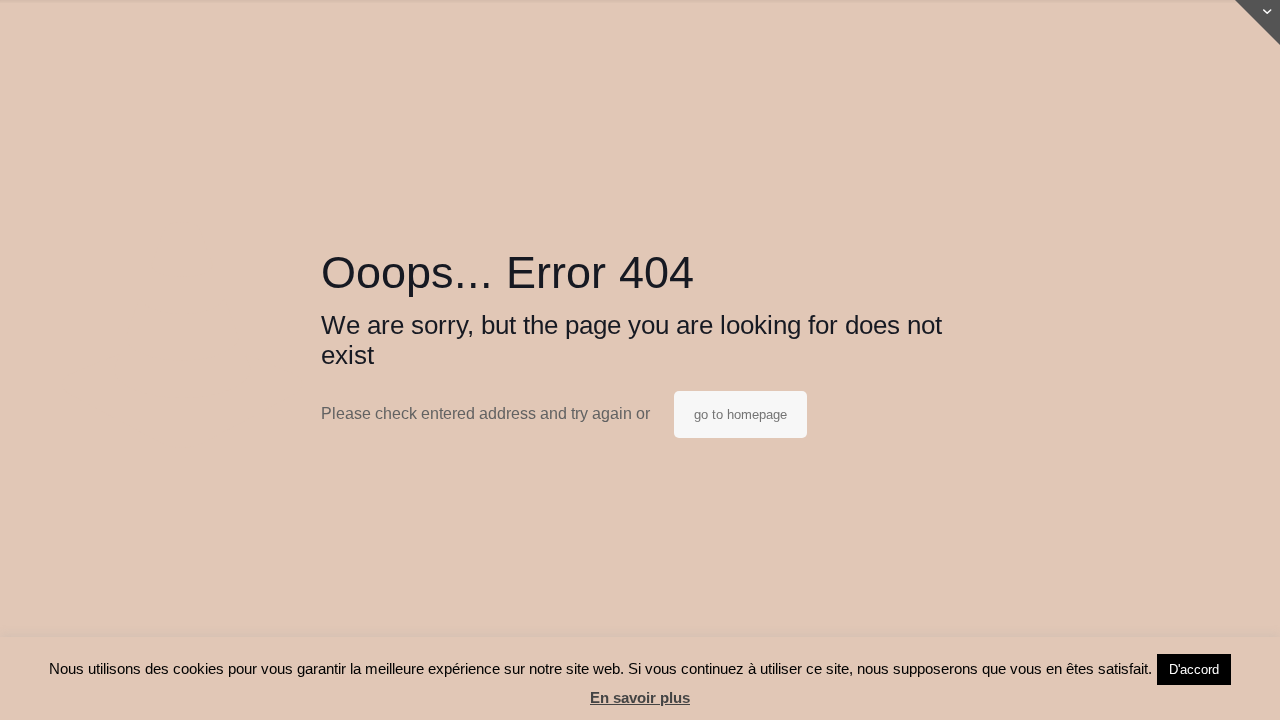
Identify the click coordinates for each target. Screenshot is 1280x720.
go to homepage (740, 414)
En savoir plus (640, 697)
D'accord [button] (1194, 669)
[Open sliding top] (1257, 22)
